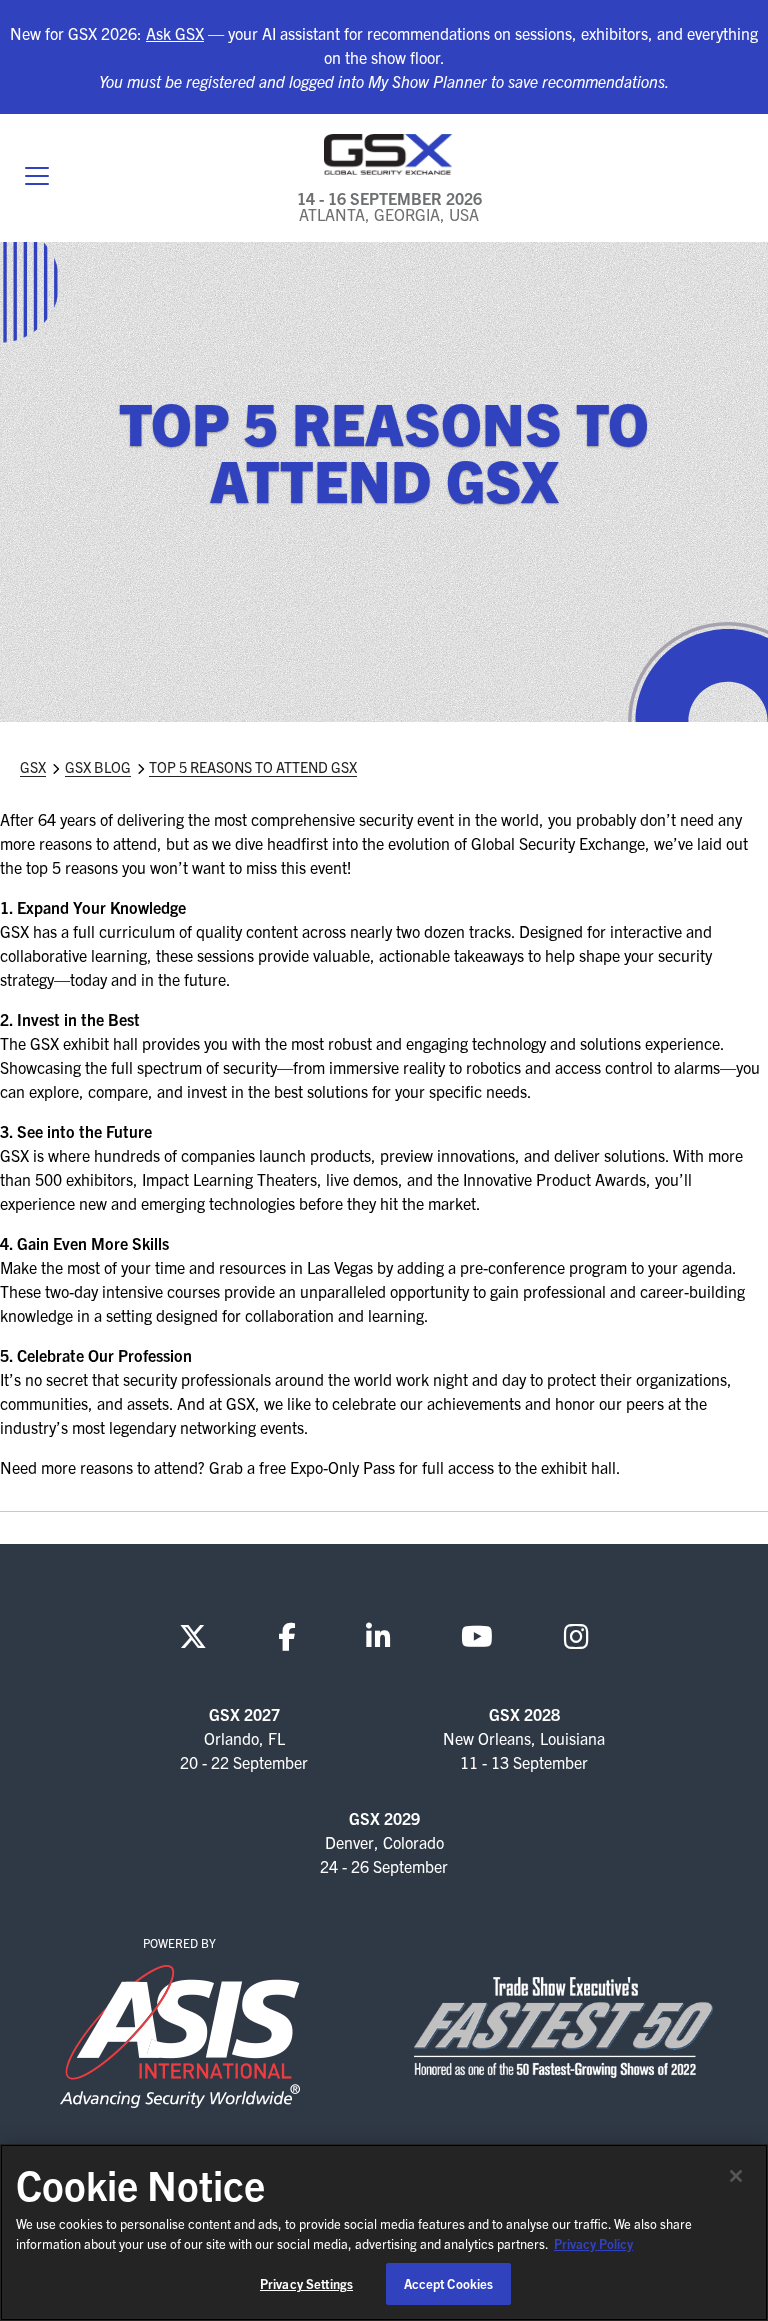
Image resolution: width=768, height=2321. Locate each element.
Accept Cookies (449, 2283)
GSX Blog (98, 767)
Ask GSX (175, 33)
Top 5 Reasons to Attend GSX (253, 767)
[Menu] (37, 178)
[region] (384, 2232)
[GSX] (389, 154)
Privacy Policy (593, 2243)
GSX (33, 767)
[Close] (736, 2176)
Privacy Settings (306, 2283)
